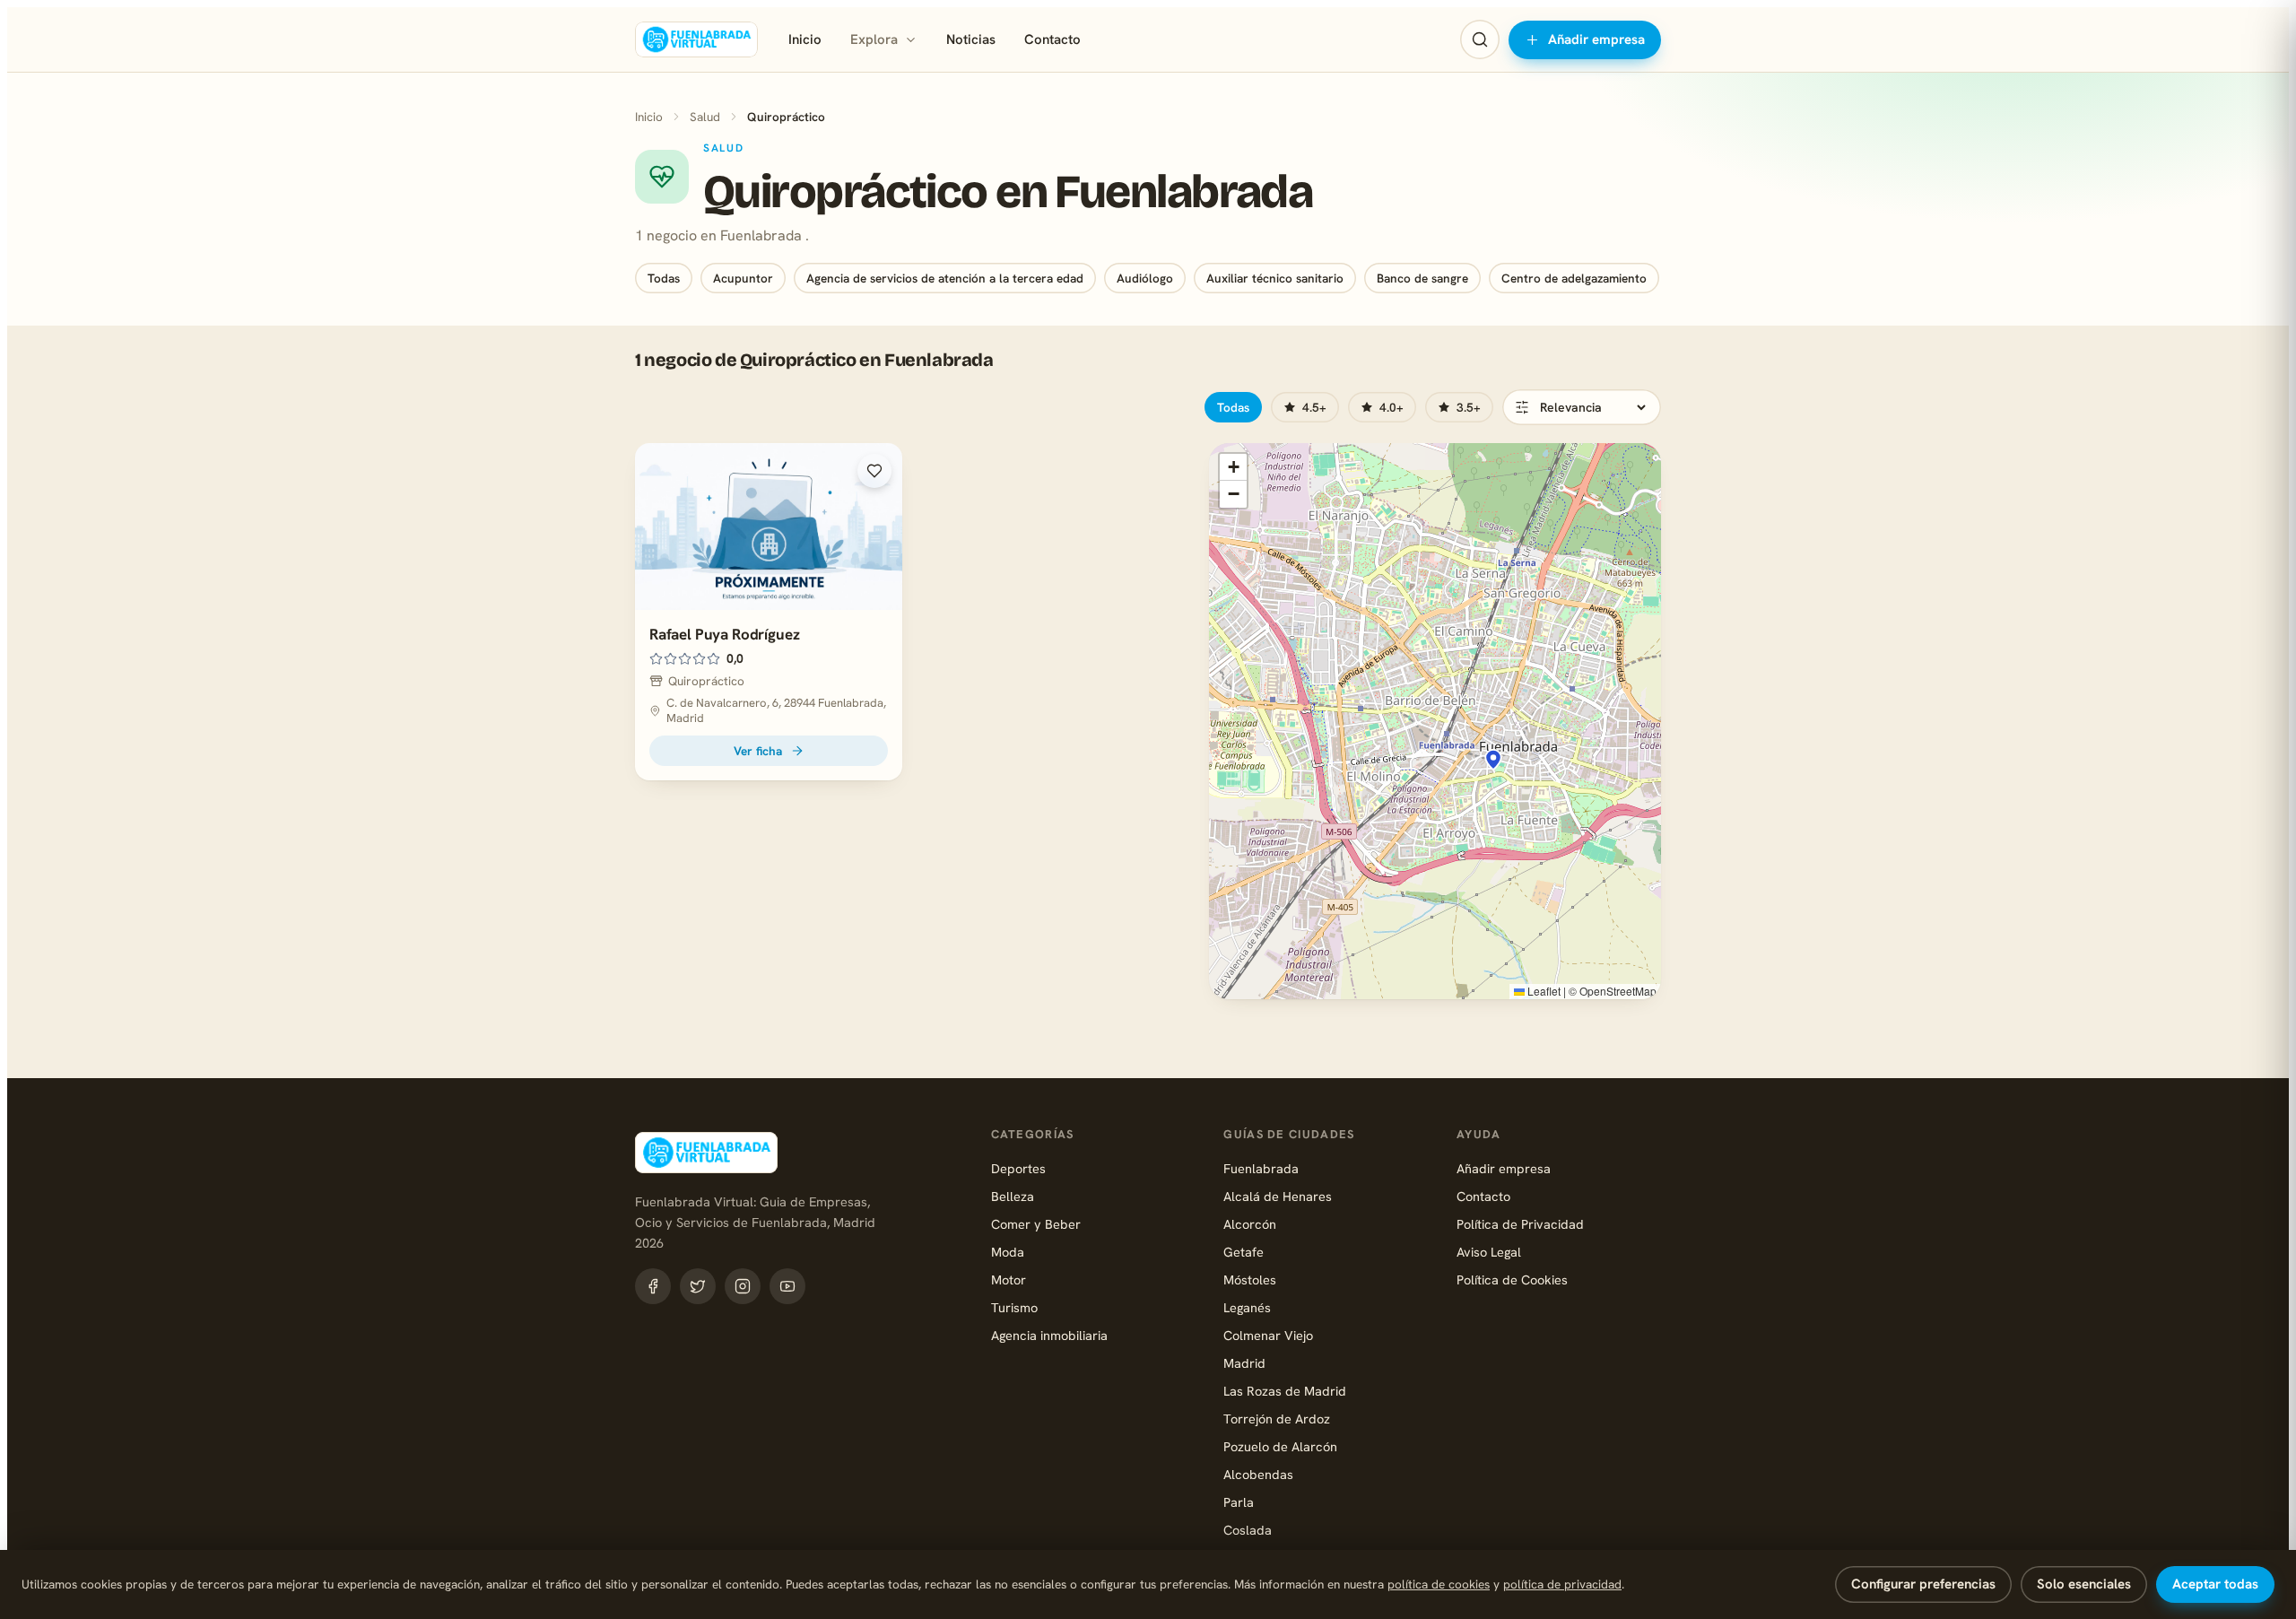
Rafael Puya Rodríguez (724, 634)
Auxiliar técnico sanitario (1275, 278)
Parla (1239, 1502)
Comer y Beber (1036, 1224)
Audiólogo (1145, 278)
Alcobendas (1258, 1474)
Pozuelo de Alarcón (1280, 1446)
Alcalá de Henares (1278, 1196)
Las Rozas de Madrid (1285, 1391)
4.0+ (1392, 407)
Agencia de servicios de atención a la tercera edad (945, 278)
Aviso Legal (1489, 1252)
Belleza (1013, 1196)
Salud (705, 117)
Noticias (971, 39)
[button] (1493, 760)
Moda (1008, 1252)
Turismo (1014, 1307)
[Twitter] (698, 1286)
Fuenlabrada (1261, 1168)
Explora (874, 39)
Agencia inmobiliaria (1049, 1335)
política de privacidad (1562, 1584)
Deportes (1018, 1168)
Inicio (805, 39)
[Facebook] (653, 1286)
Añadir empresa (1596, 39)
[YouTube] (787, 1286)
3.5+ (1469, 407)
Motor (1009, 1280)
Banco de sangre (1422, 278)
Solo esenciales (2084, 1584)
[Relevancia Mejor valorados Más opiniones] (1582, 407)
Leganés (1247, 1307)
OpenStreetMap (1618, 991)
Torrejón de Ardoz (1277, 1419)
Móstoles (1250, 1280)
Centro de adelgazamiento (1574, 278)
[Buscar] (1480, 39)
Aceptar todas (2215, 1584)
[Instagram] (743, 1286)
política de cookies (1439, 1584)
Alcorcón (1250, 1224)
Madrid (1244, 1363)
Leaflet (1543, 991)
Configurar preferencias (1923, 1584)
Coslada (1248, 1530)
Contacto (1052, 39)
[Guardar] (874, 471)
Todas (664, 278)
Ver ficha (758, 751)
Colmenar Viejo (1268, 1335)
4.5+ (1314, 407)
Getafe (1244, 1252)
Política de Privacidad (1520, 1224)
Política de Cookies (1512, 1280)
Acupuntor (743, 278)
